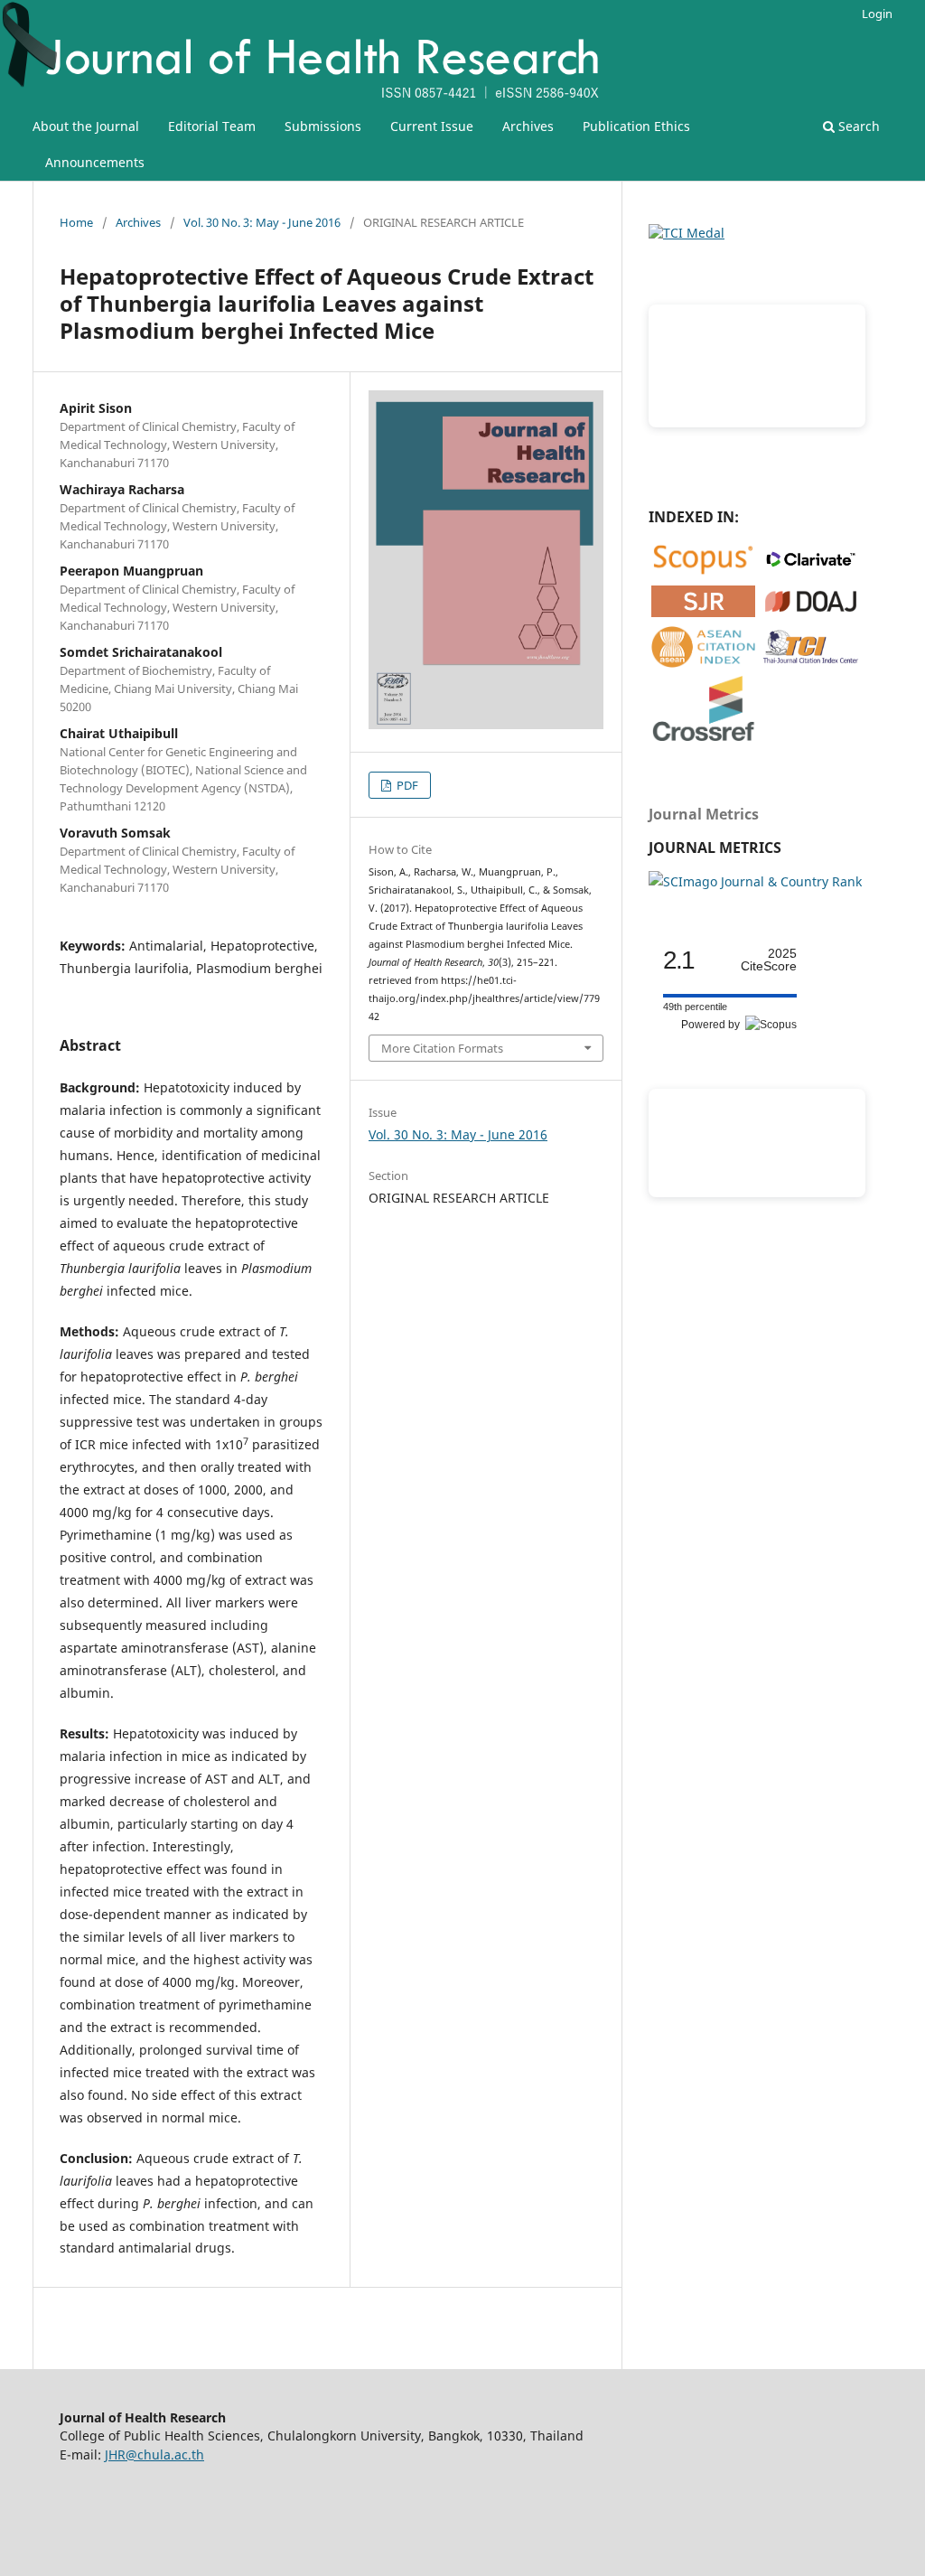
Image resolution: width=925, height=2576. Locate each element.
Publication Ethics (636, 126)
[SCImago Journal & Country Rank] (755, 881)
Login (877, 14)
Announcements (95, 162)
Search (857, 126)
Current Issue (432, 126)
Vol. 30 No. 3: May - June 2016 (262, 222)
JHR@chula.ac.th (154, 2454)
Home (76, 222)
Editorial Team (212, 126)
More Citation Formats (442, 1048)
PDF (406, 785)
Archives (528, 126)
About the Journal (86, 126)
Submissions (323, 126)
